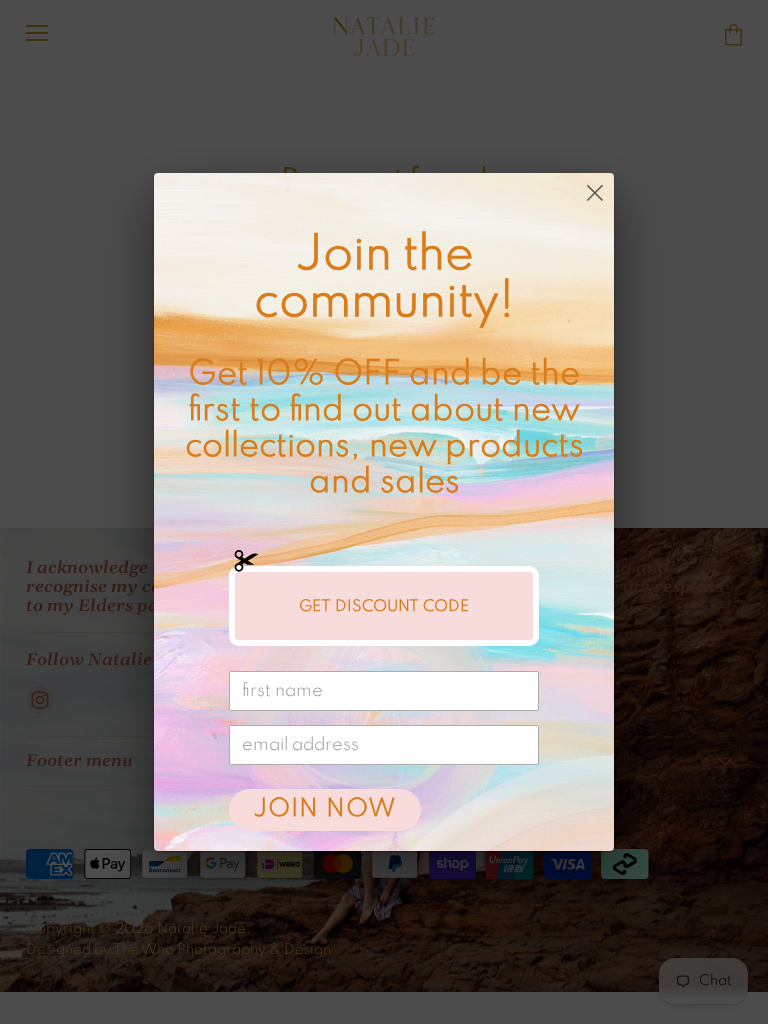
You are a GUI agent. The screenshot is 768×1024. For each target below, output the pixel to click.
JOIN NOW (325, 809)
